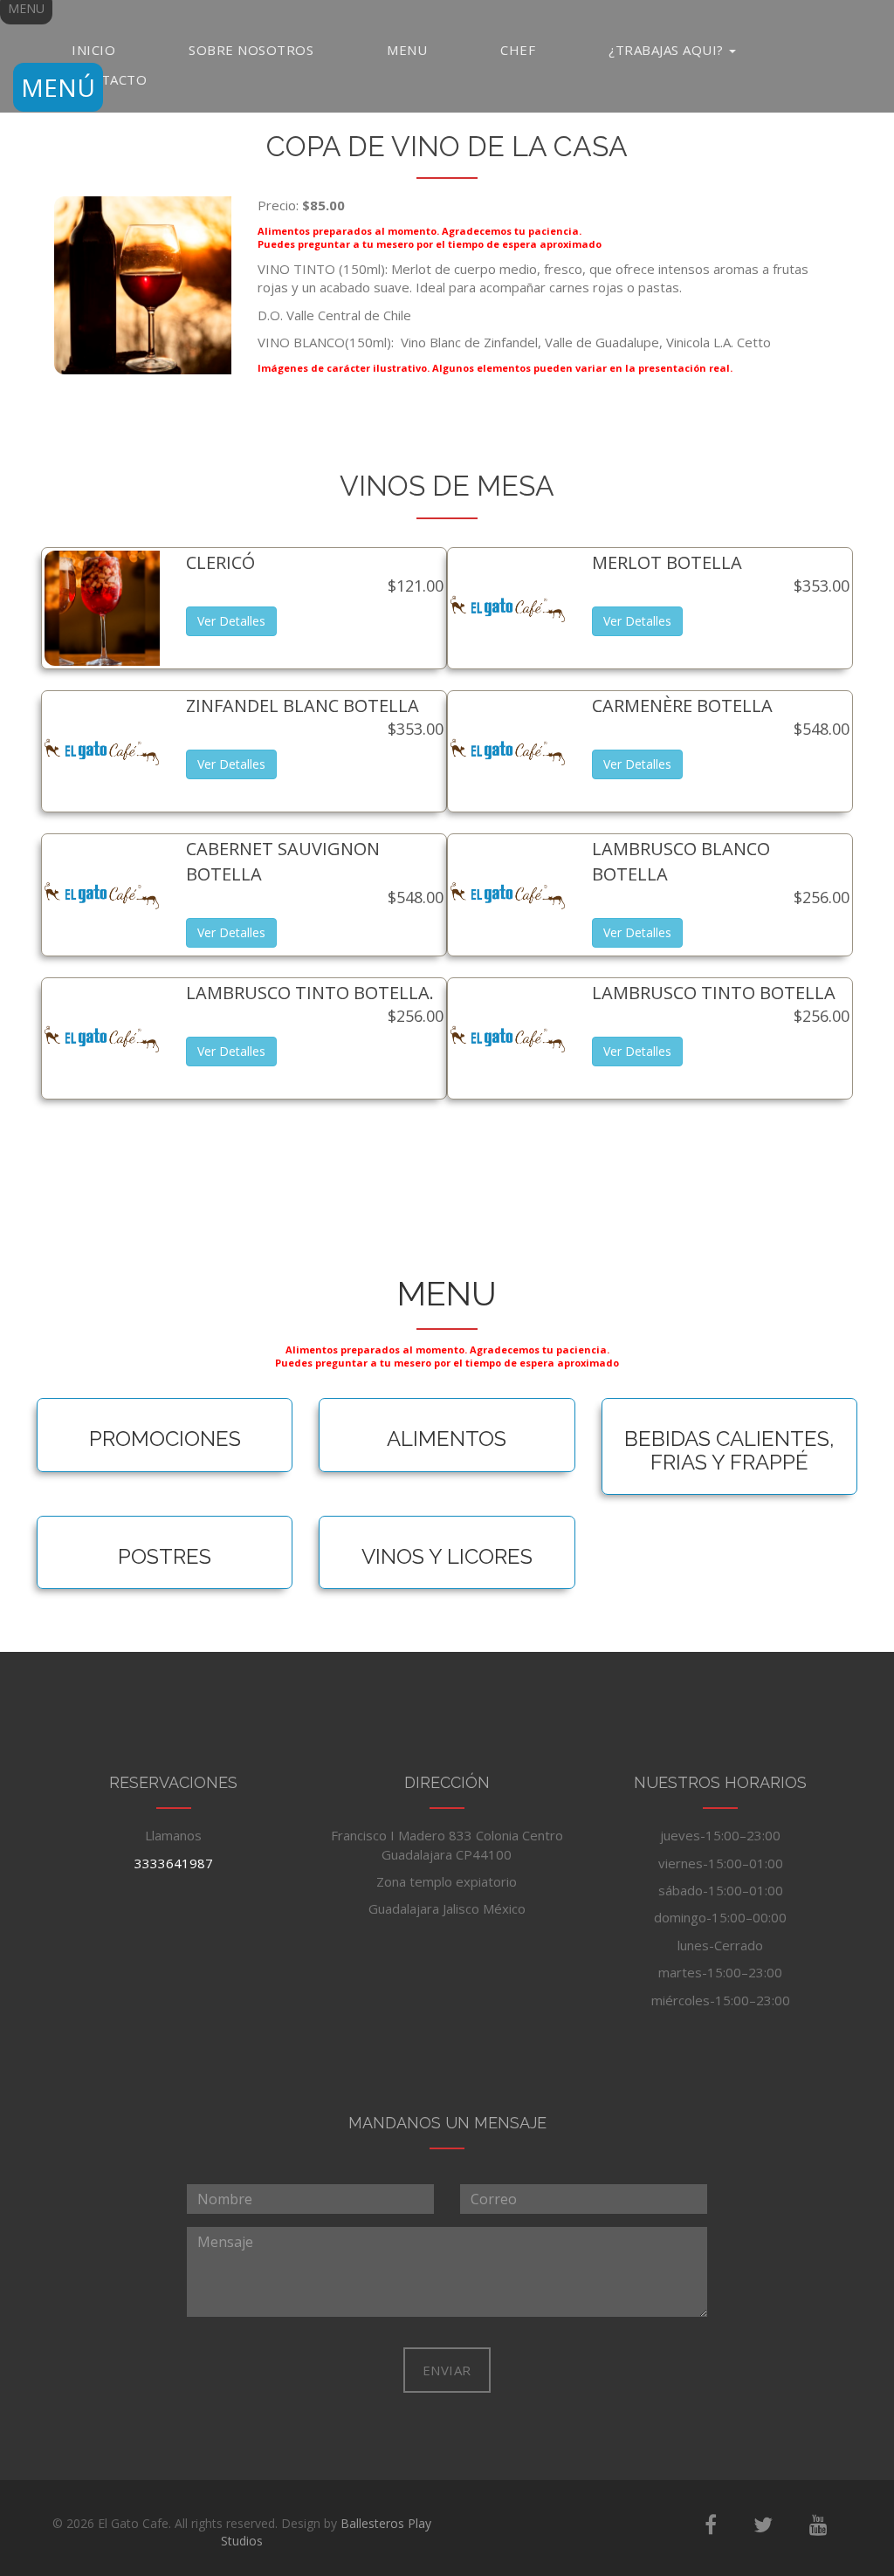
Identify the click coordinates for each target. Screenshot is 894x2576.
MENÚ (58, 87)
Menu (407, 50)
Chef (518, 50)
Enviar (447, 2370)
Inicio (93, 50)
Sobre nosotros (251, 50)
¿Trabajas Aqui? (668, 50)
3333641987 (174, 1863)
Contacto (109, 79)
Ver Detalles (231, 621)
